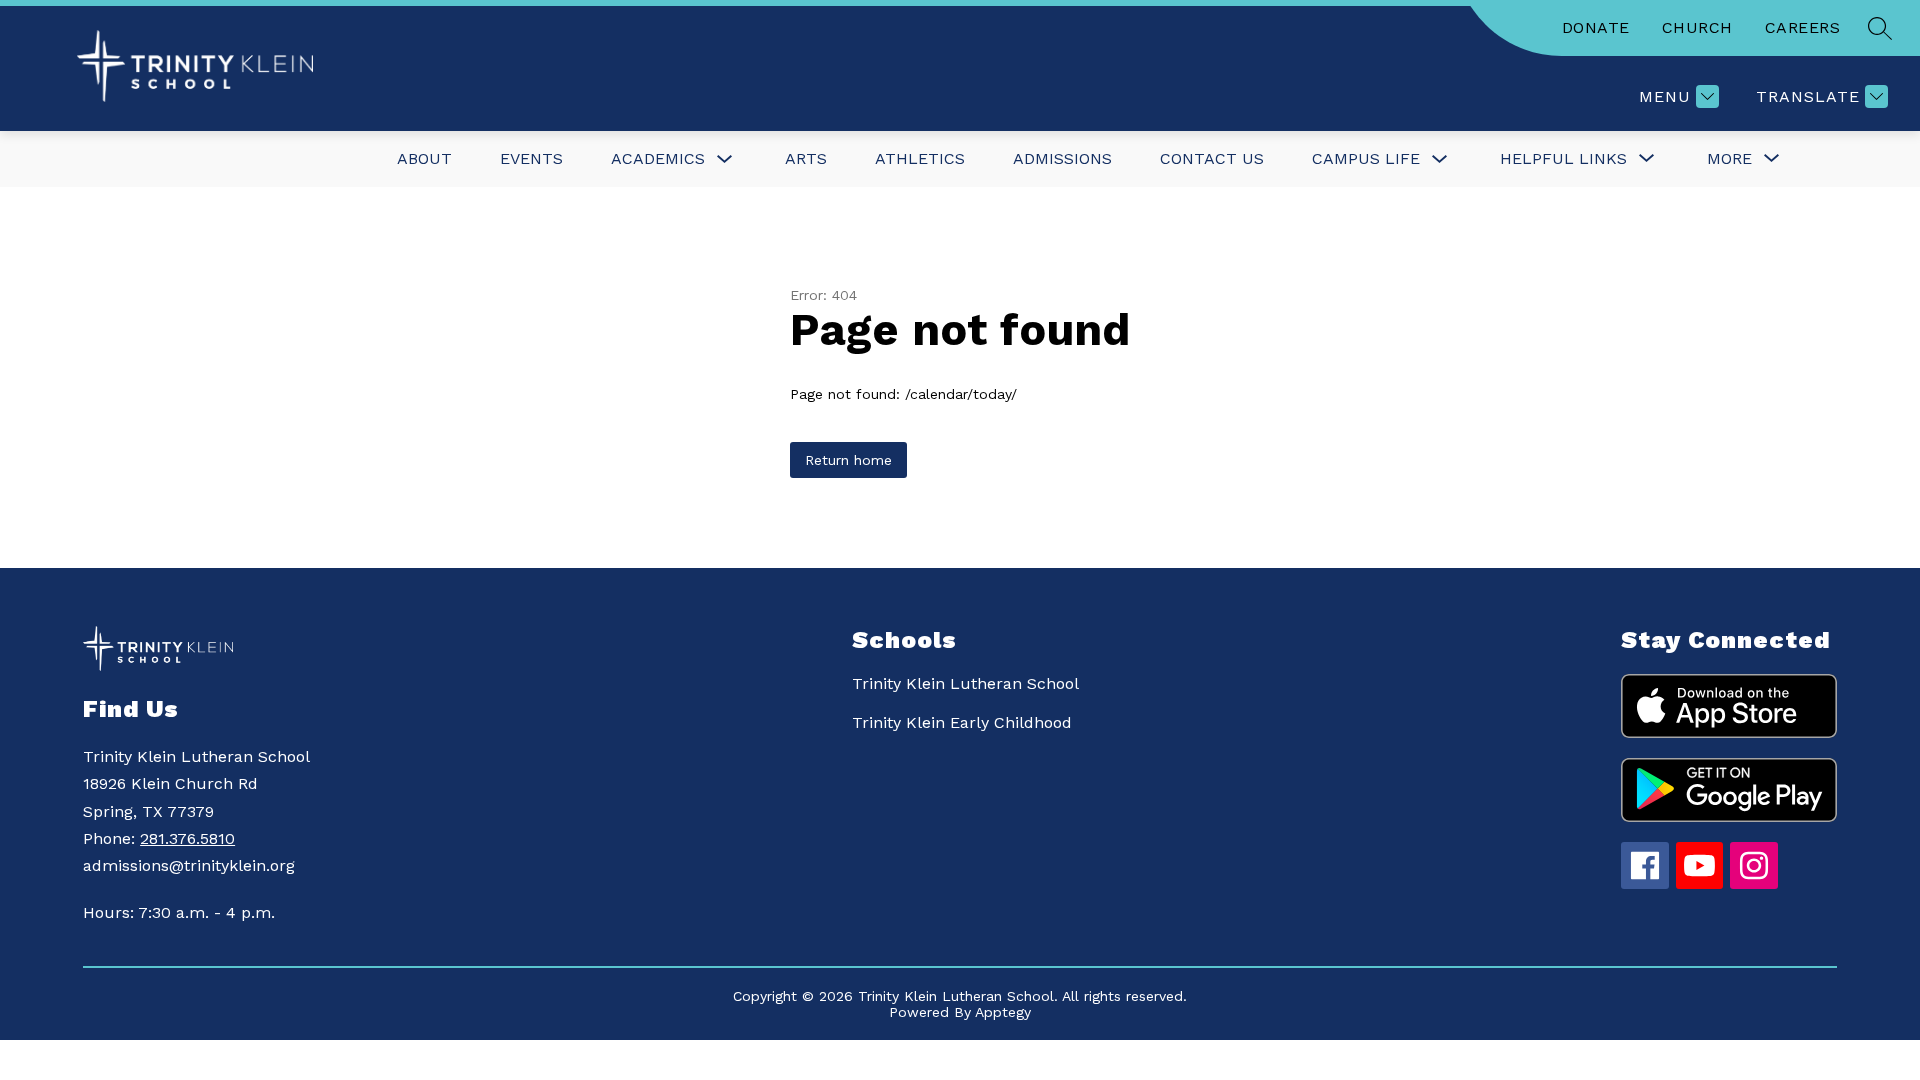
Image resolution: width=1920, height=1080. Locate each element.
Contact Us (1212, 158)
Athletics (920, 158)
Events (531, 158)
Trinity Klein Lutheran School (965, 683)
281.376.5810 (187, 838)
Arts (806, 158)
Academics (658, 158)
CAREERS (1803, 27)
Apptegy (1003, 1012)
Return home (848, 460)
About (424, 158)
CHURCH (1697, 27)
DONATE (1596, 27)
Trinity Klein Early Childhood (962, 722)
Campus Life (1366, 158)
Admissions (1062, 158)
